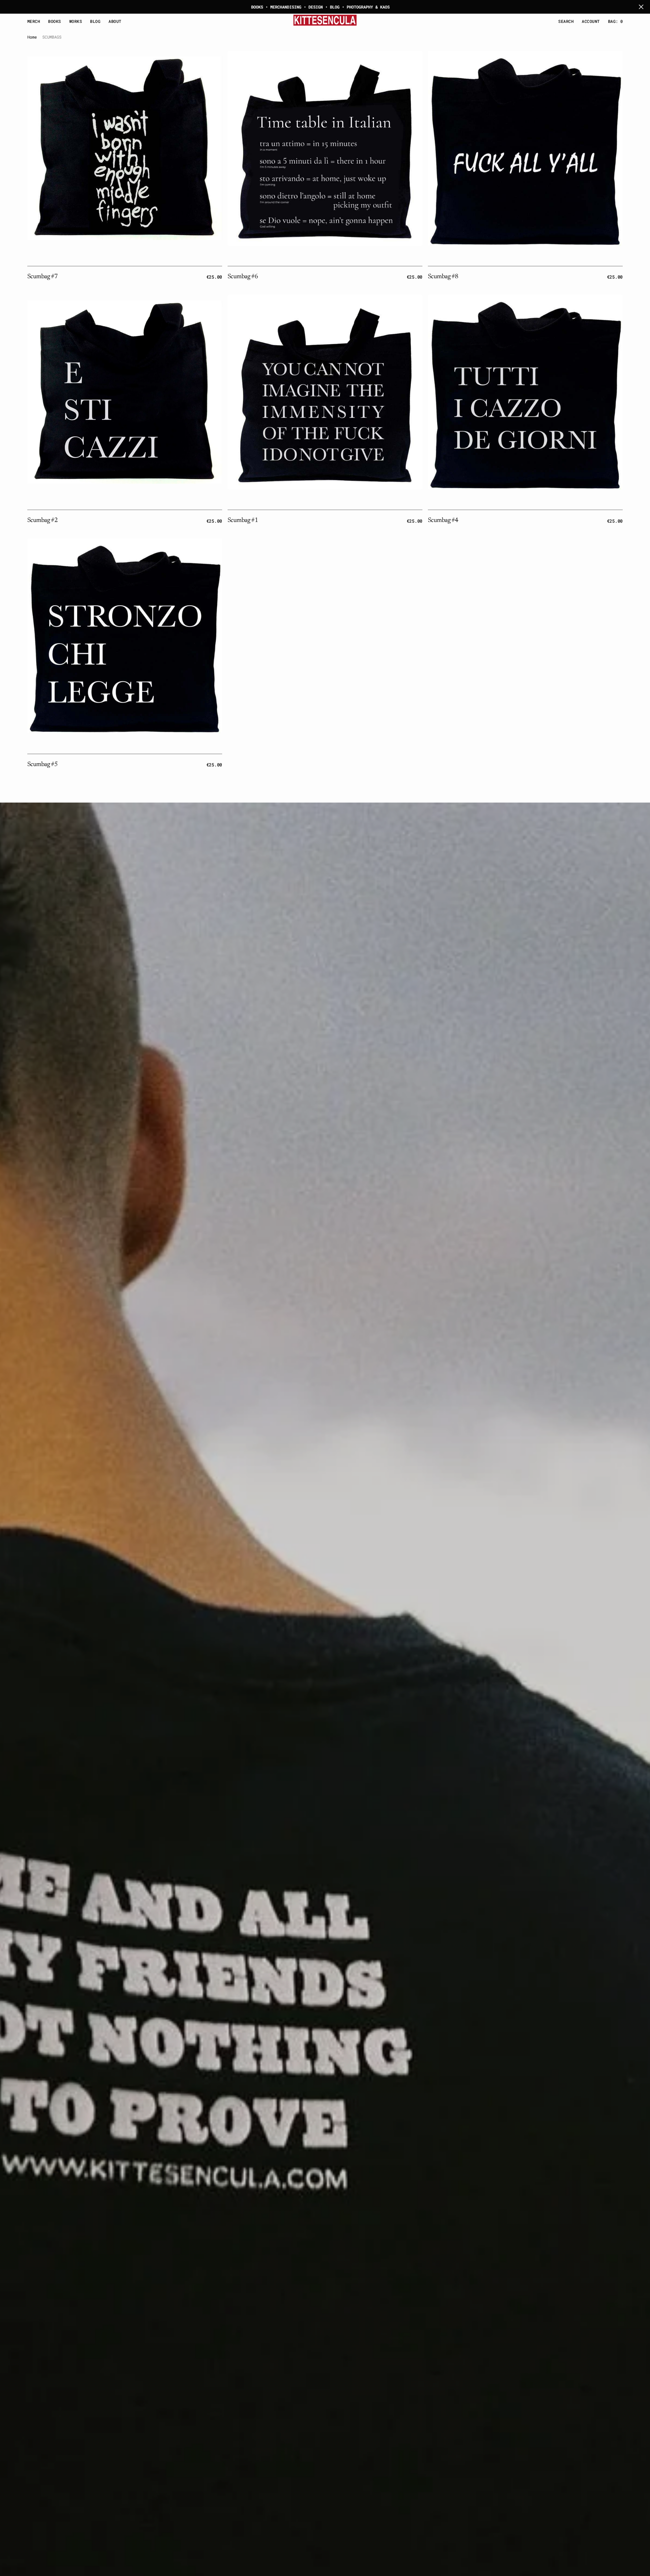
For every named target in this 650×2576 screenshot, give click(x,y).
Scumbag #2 (42, 520)
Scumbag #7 (42, 277)
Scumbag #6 (243, 277)
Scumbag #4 (443, 520)
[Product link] (125, 148)
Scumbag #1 (243, 520)
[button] (591, 21)
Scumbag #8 (443, 277)
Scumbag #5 (42, 765)
